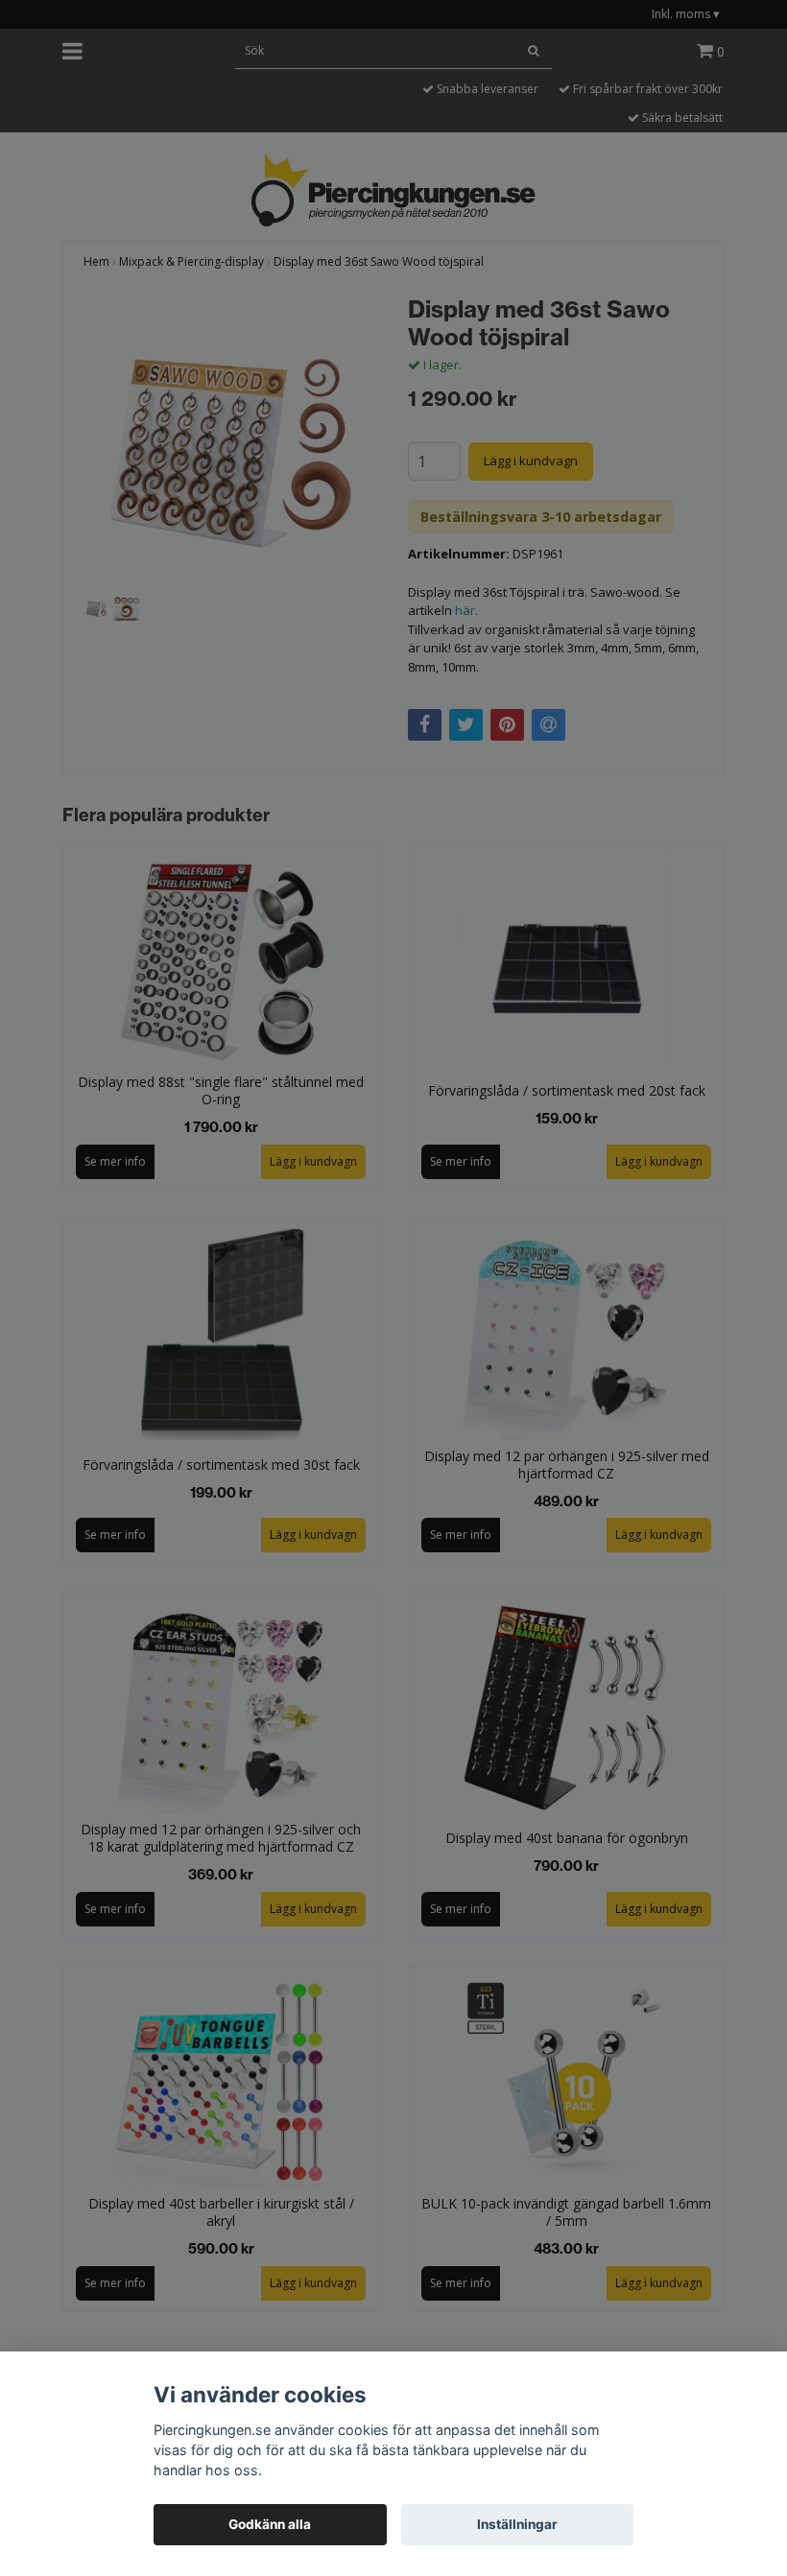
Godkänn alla (270, 2524)
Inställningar (517, 2524)
